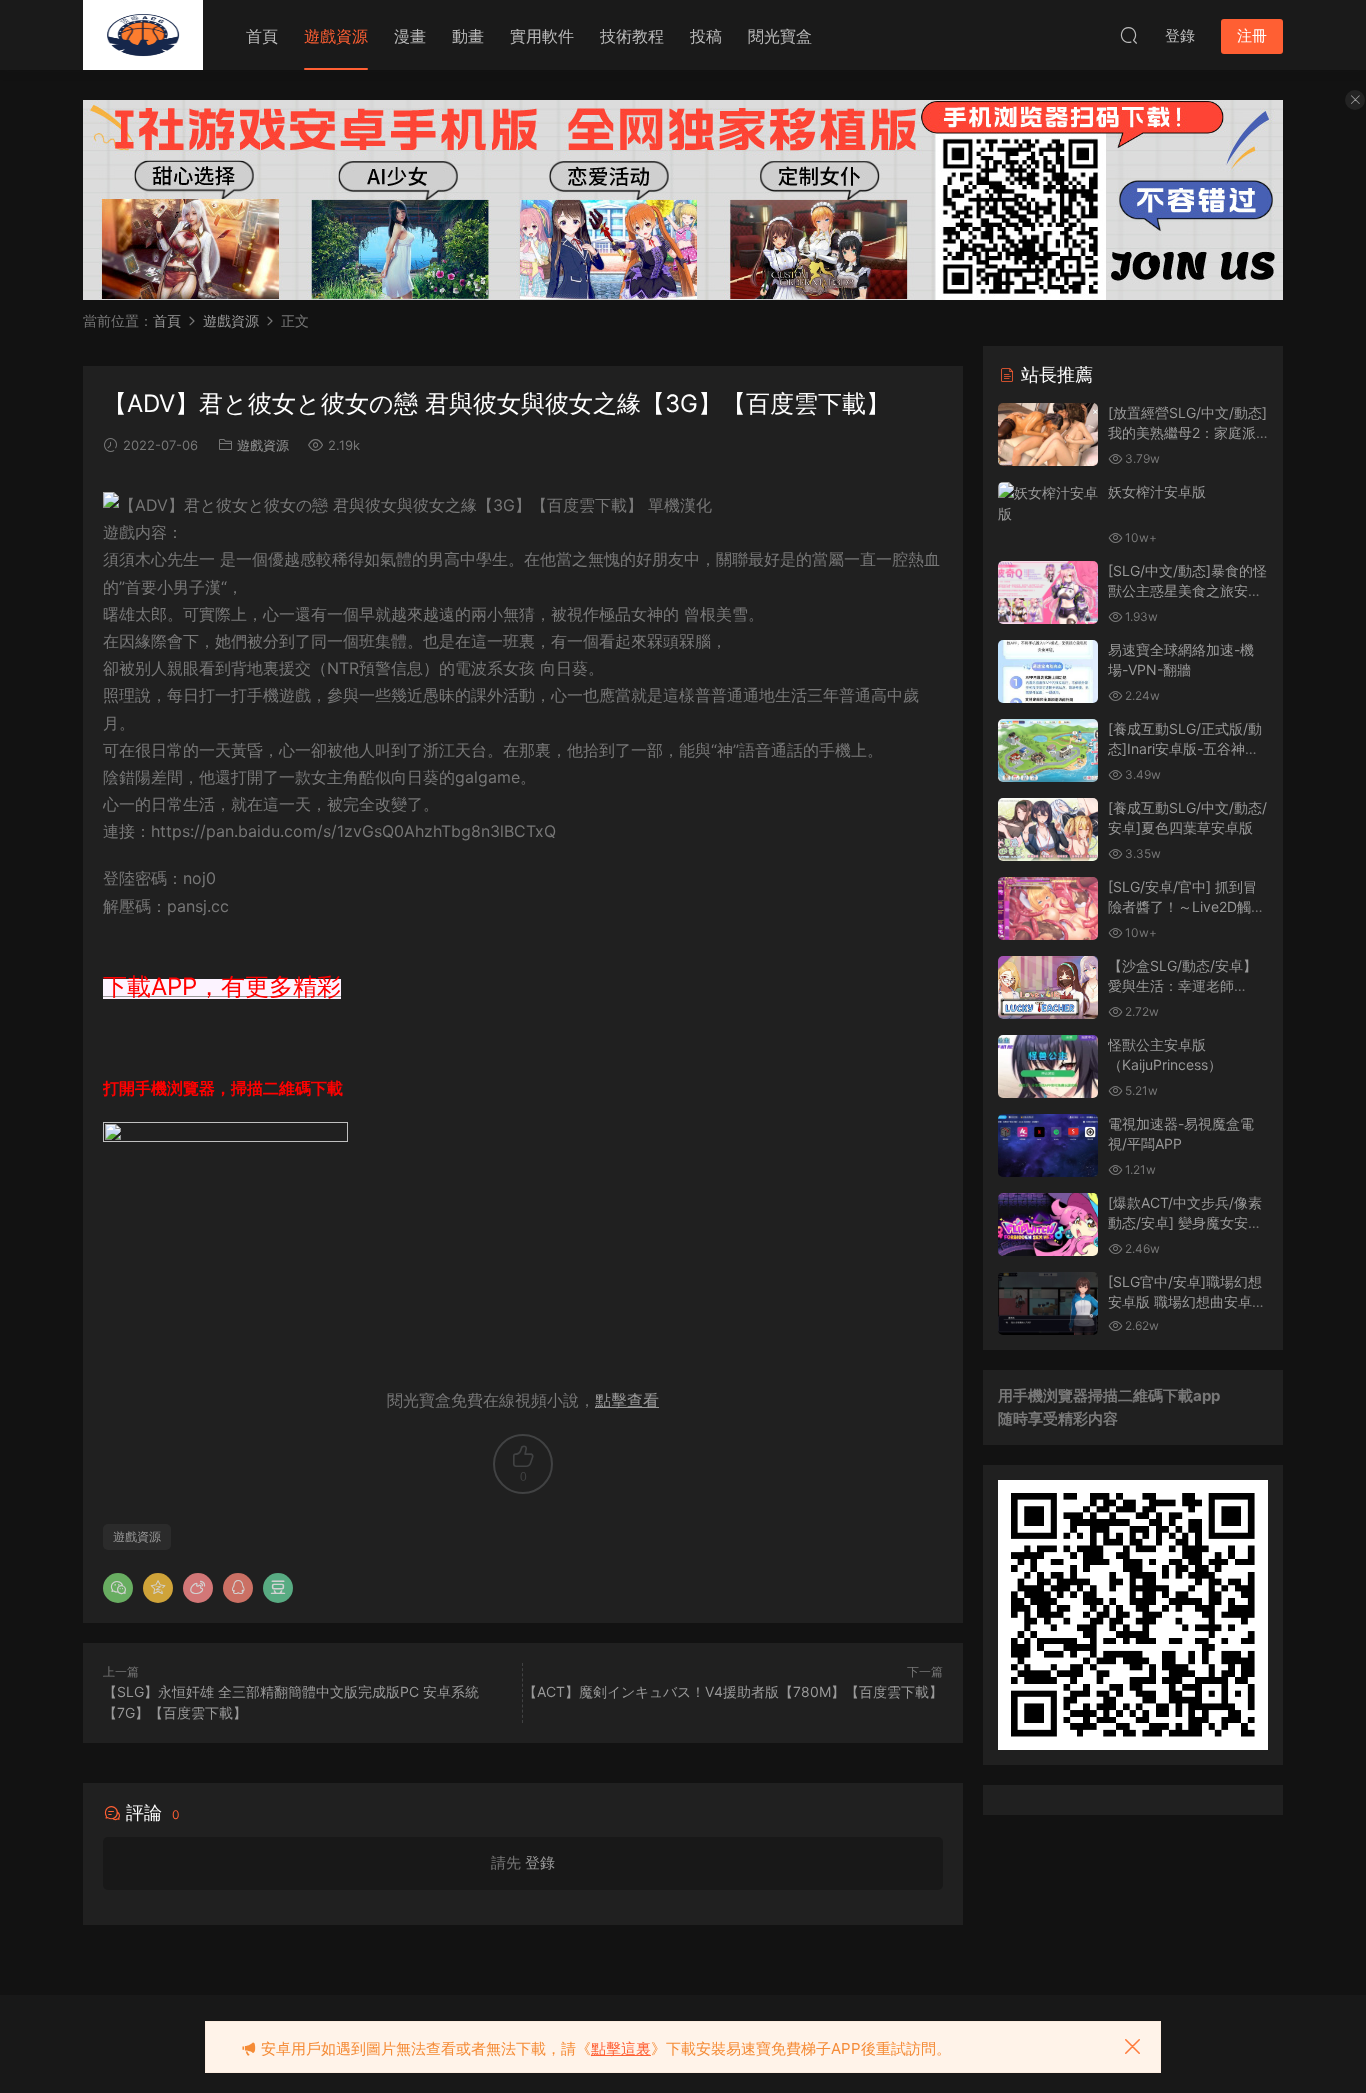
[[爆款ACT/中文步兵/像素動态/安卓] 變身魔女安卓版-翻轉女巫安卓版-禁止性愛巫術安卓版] (1048, 1224)
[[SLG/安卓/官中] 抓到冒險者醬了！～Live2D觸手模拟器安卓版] (1048, 908)
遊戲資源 (336, 36)
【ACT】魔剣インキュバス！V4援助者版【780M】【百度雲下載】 (733, 1691)
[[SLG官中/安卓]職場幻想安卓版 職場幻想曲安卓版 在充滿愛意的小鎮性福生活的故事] (1048, 1303)
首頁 (262, 36)
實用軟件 (542, 36)
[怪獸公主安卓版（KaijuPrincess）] (1048, 1066)
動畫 (468, 36)
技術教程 (632, 36)
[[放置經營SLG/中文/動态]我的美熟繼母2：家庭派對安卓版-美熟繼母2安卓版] (1048, 434)
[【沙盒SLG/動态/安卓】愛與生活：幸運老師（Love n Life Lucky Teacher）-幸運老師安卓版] (1048, 987)
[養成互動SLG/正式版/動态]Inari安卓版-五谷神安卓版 (1185, 748)
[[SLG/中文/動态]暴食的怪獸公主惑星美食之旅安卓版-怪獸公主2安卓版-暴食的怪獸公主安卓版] (1048, 592)
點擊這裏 (621, 2048)
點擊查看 (627, 1400)
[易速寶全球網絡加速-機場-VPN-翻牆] (1048, 671)
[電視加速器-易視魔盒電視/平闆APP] (1048, 1145)
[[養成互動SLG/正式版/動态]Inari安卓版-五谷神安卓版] (1048, 750)
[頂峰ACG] (143, 35)
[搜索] (1129, 35)
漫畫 (410, 36)
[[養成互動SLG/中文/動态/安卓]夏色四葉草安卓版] (1048, 829)
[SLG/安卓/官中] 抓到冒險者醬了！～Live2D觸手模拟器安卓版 (1186, 906)
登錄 (540, 1862)
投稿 (706, 36)
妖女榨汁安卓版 (1157, 491)
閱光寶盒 (780, 36)
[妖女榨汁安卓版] (1048, 503)
